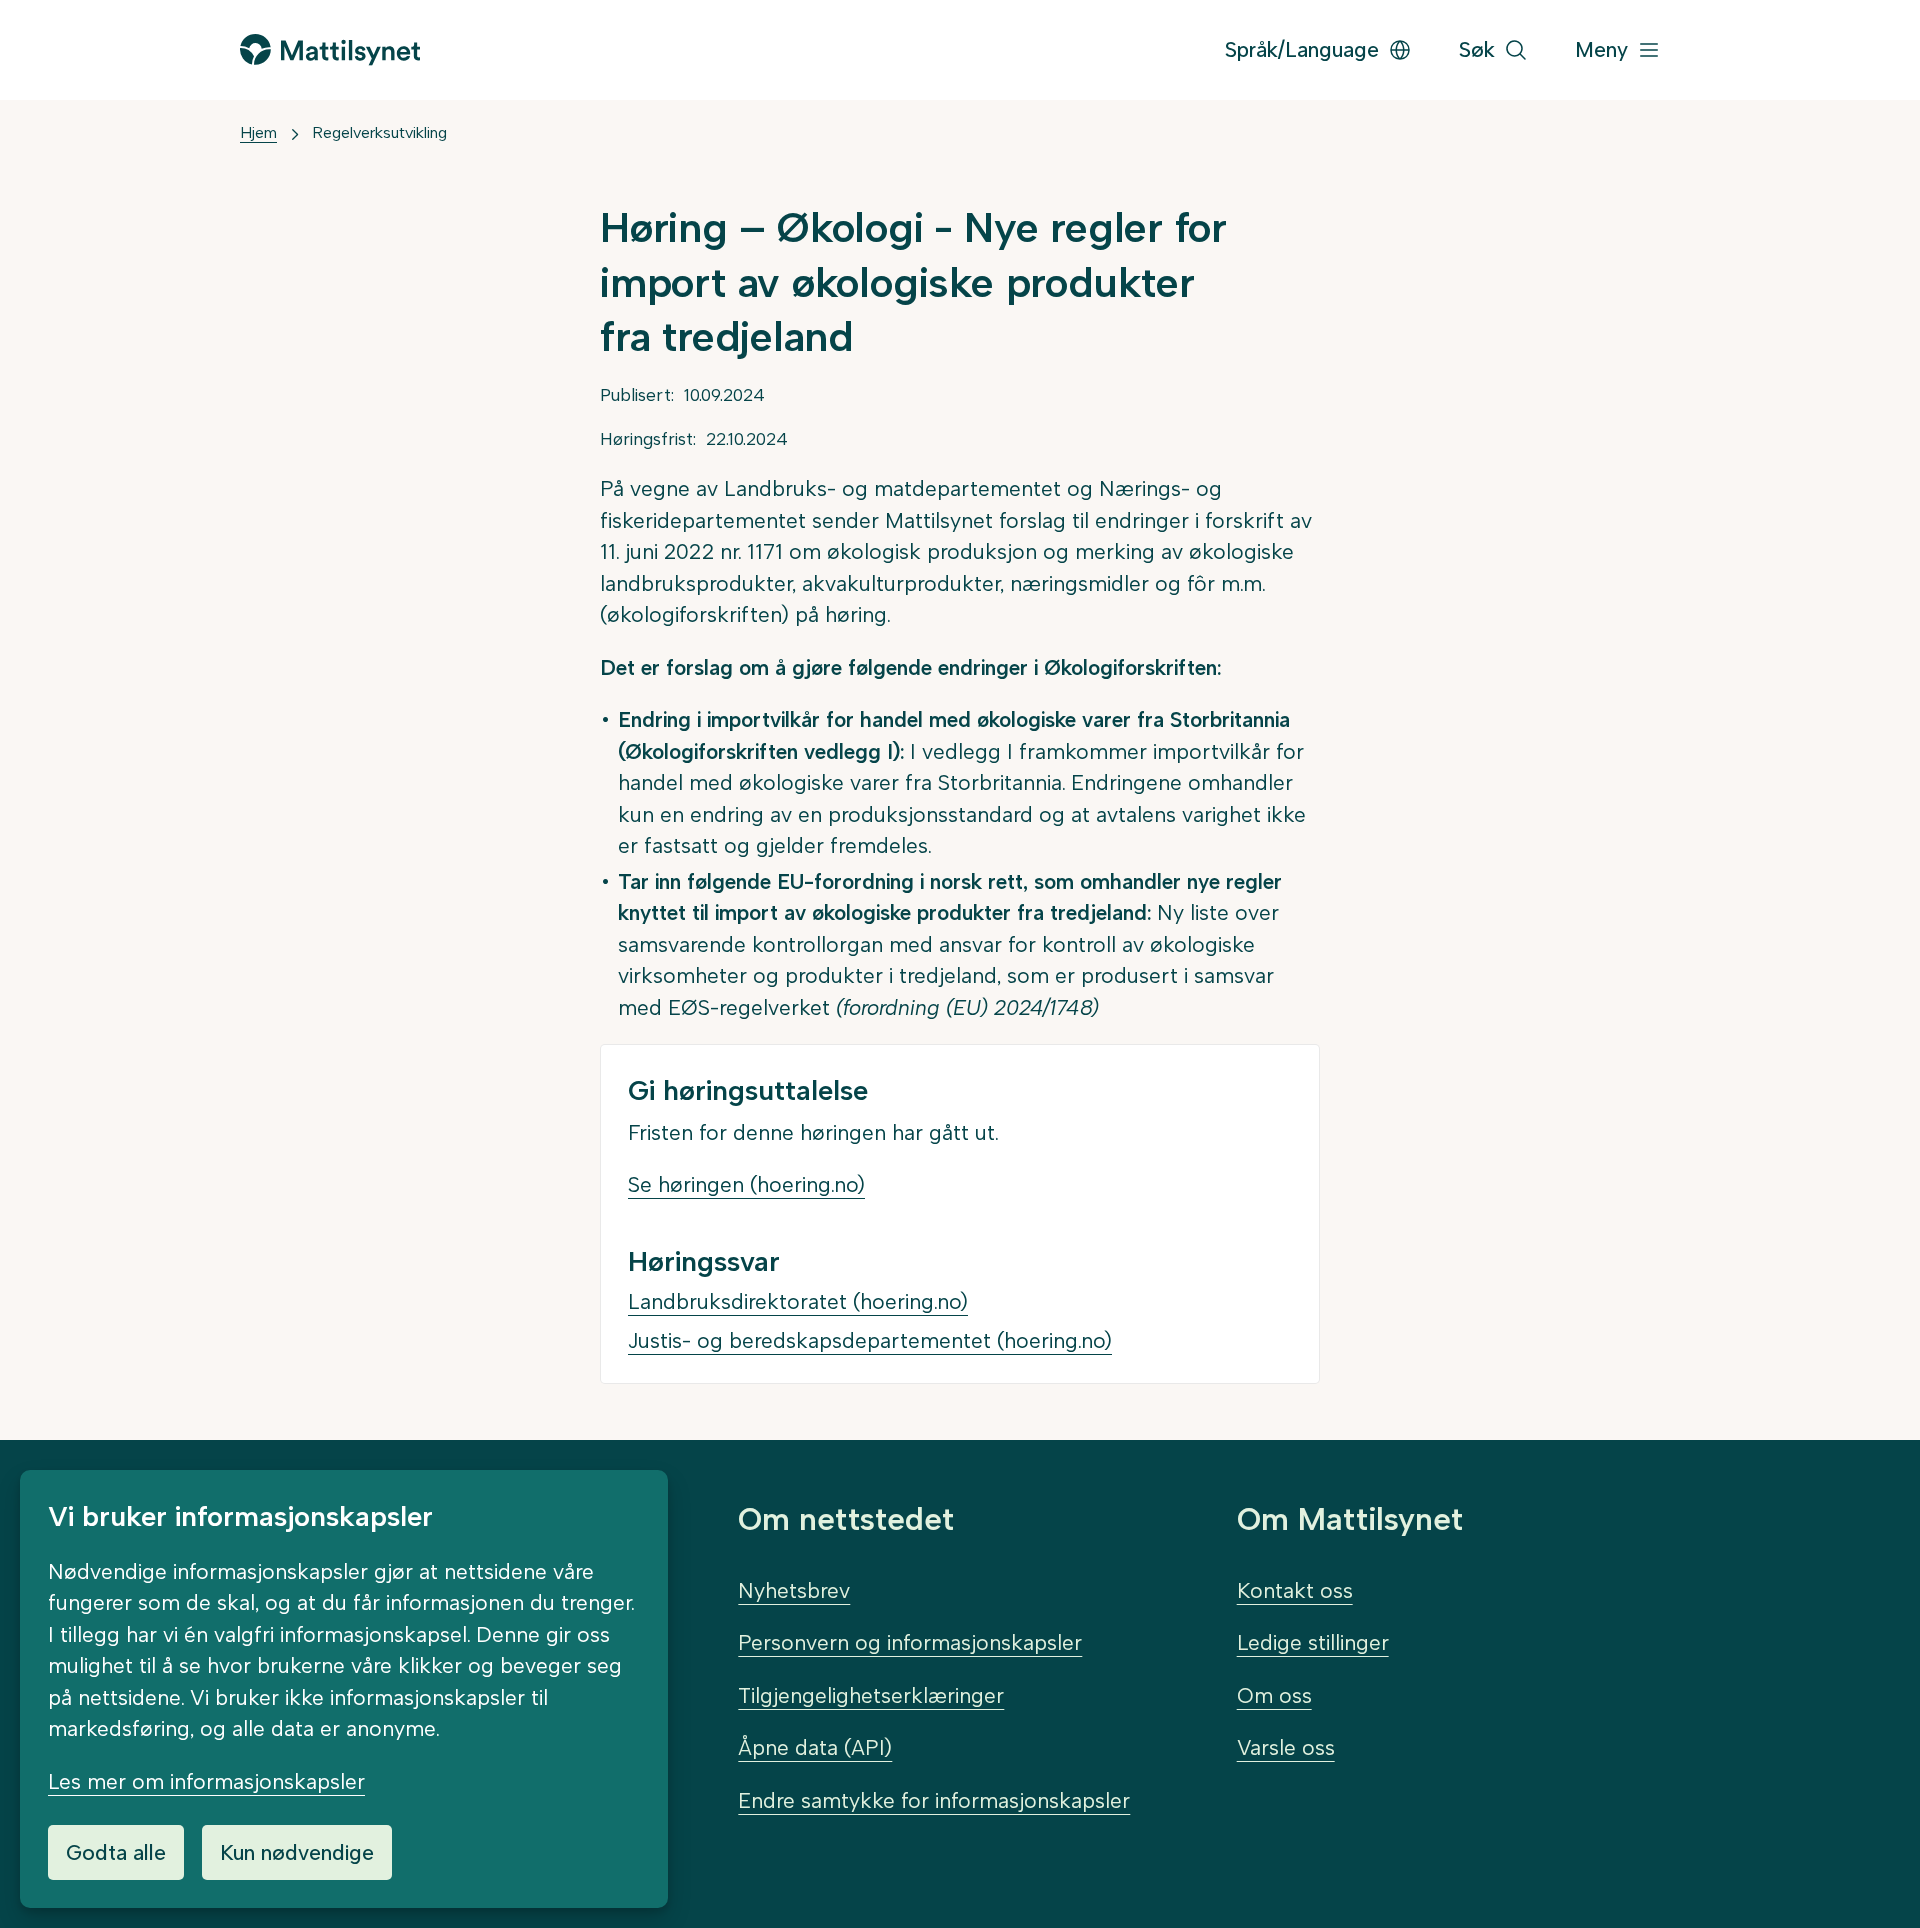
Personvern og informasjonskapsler (910, 1642)
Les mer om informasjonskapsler (206, 1781)
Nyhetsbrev (794, 1590)
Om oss (1274, 1695)
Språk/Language (1302, 49)
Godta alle (116, 1852)
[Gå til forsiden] (330, 49)
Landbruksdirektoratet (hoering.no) (798, 1301)
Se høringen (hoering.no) (746, 1184)
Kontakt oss (1295, 1590)
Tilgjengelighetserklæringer (871, 1695)
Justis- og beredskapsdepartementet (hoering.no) (870, 1340)
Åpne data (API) (815, 1747)
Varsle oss (1286, 1747)
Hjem (258, 132)
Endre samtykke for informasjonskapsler (934, 1800)
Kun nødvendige (297, 1852)
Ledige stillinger (1313, 1642)
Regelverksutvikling (379, 132)
